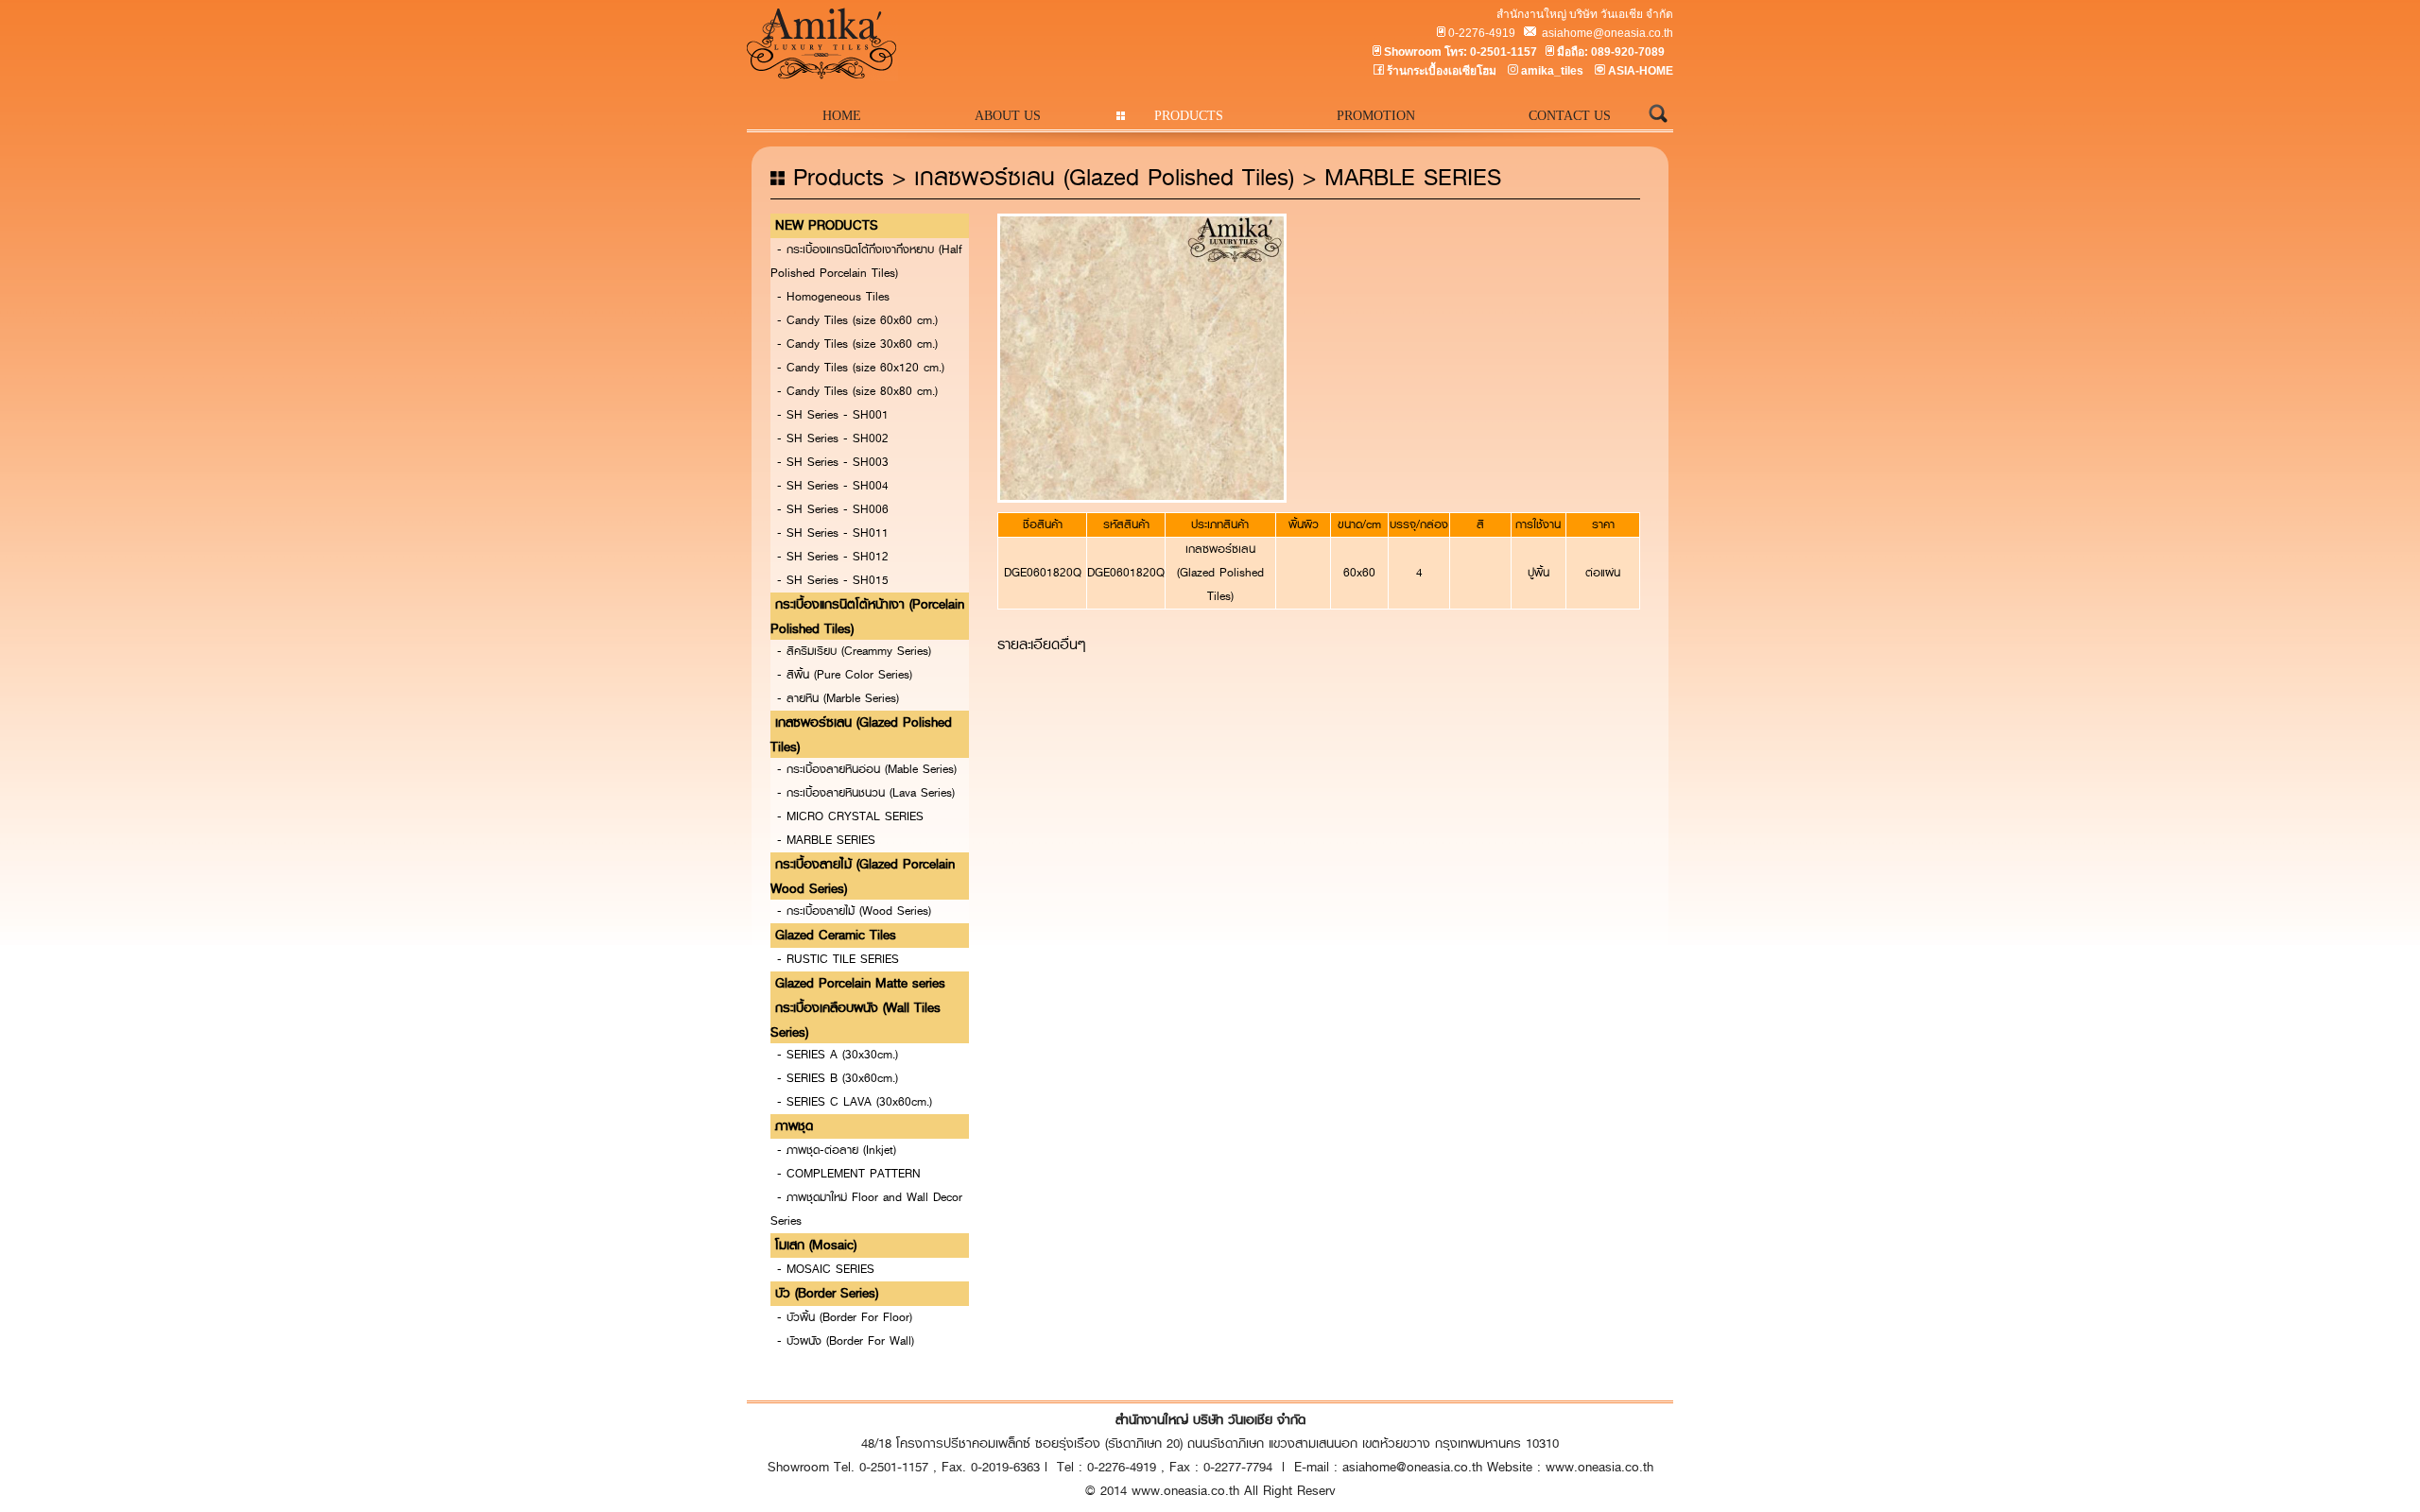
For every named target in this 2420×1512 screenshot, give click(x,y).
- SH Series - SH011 (833, 533)
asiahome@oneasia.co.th (1606, 33)
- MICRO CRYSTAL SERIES (850, 816)
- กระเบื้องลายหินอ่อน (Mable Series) (867, 769)
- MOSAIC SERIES (826, 1269)
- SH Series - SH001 (833, 415)
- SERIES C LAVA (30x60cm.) (855, 1102)
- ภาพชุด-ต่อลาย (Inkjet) (837, 1150)
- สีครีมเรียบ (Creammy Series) (854, 651)
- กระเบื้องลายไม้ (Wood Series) (854, 911)
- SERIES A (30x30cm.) (838, 1055)
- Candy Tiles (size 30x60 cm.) (857, 344)
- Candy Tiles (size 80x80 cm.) (857, 391)
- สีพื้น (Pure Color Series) (845, 675)
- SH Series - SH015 (833, 580)
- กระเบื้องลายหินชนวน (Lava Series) (866, 793)
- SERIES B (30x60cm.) (838, 1078)
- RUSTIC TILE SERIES (838, 959)
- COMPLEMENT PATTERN (849, 1174)
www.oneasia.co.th (1599, 1467)
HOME (842, 116)
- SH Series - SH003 (833, 462)
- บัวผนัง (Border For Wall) (846, 1341)
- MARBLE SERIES (826, 840)
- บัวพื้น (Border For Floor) (845, 1317)
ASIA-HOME (1641, 71)
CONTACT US (1570, 116)
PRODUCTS (1189, 116)
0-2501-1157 (1504, 52)
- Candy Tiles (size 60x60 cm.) (857, 320)
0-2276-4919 (1482, 33)
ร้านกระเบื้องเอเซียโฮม (1442, 71)
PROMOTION (1376, 116)
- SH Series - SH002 (833, 438)
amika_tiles (1552, 71)
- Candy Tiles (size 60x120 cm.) (861, 368)
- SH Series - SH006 (833, 509)
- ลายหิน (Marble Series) (838, 698)
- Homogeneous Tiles (833, 297)
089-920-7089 (1628, 52)
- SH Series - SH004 (833, 486)
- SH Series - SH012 (833, 557)
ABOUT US (1008, 116)
